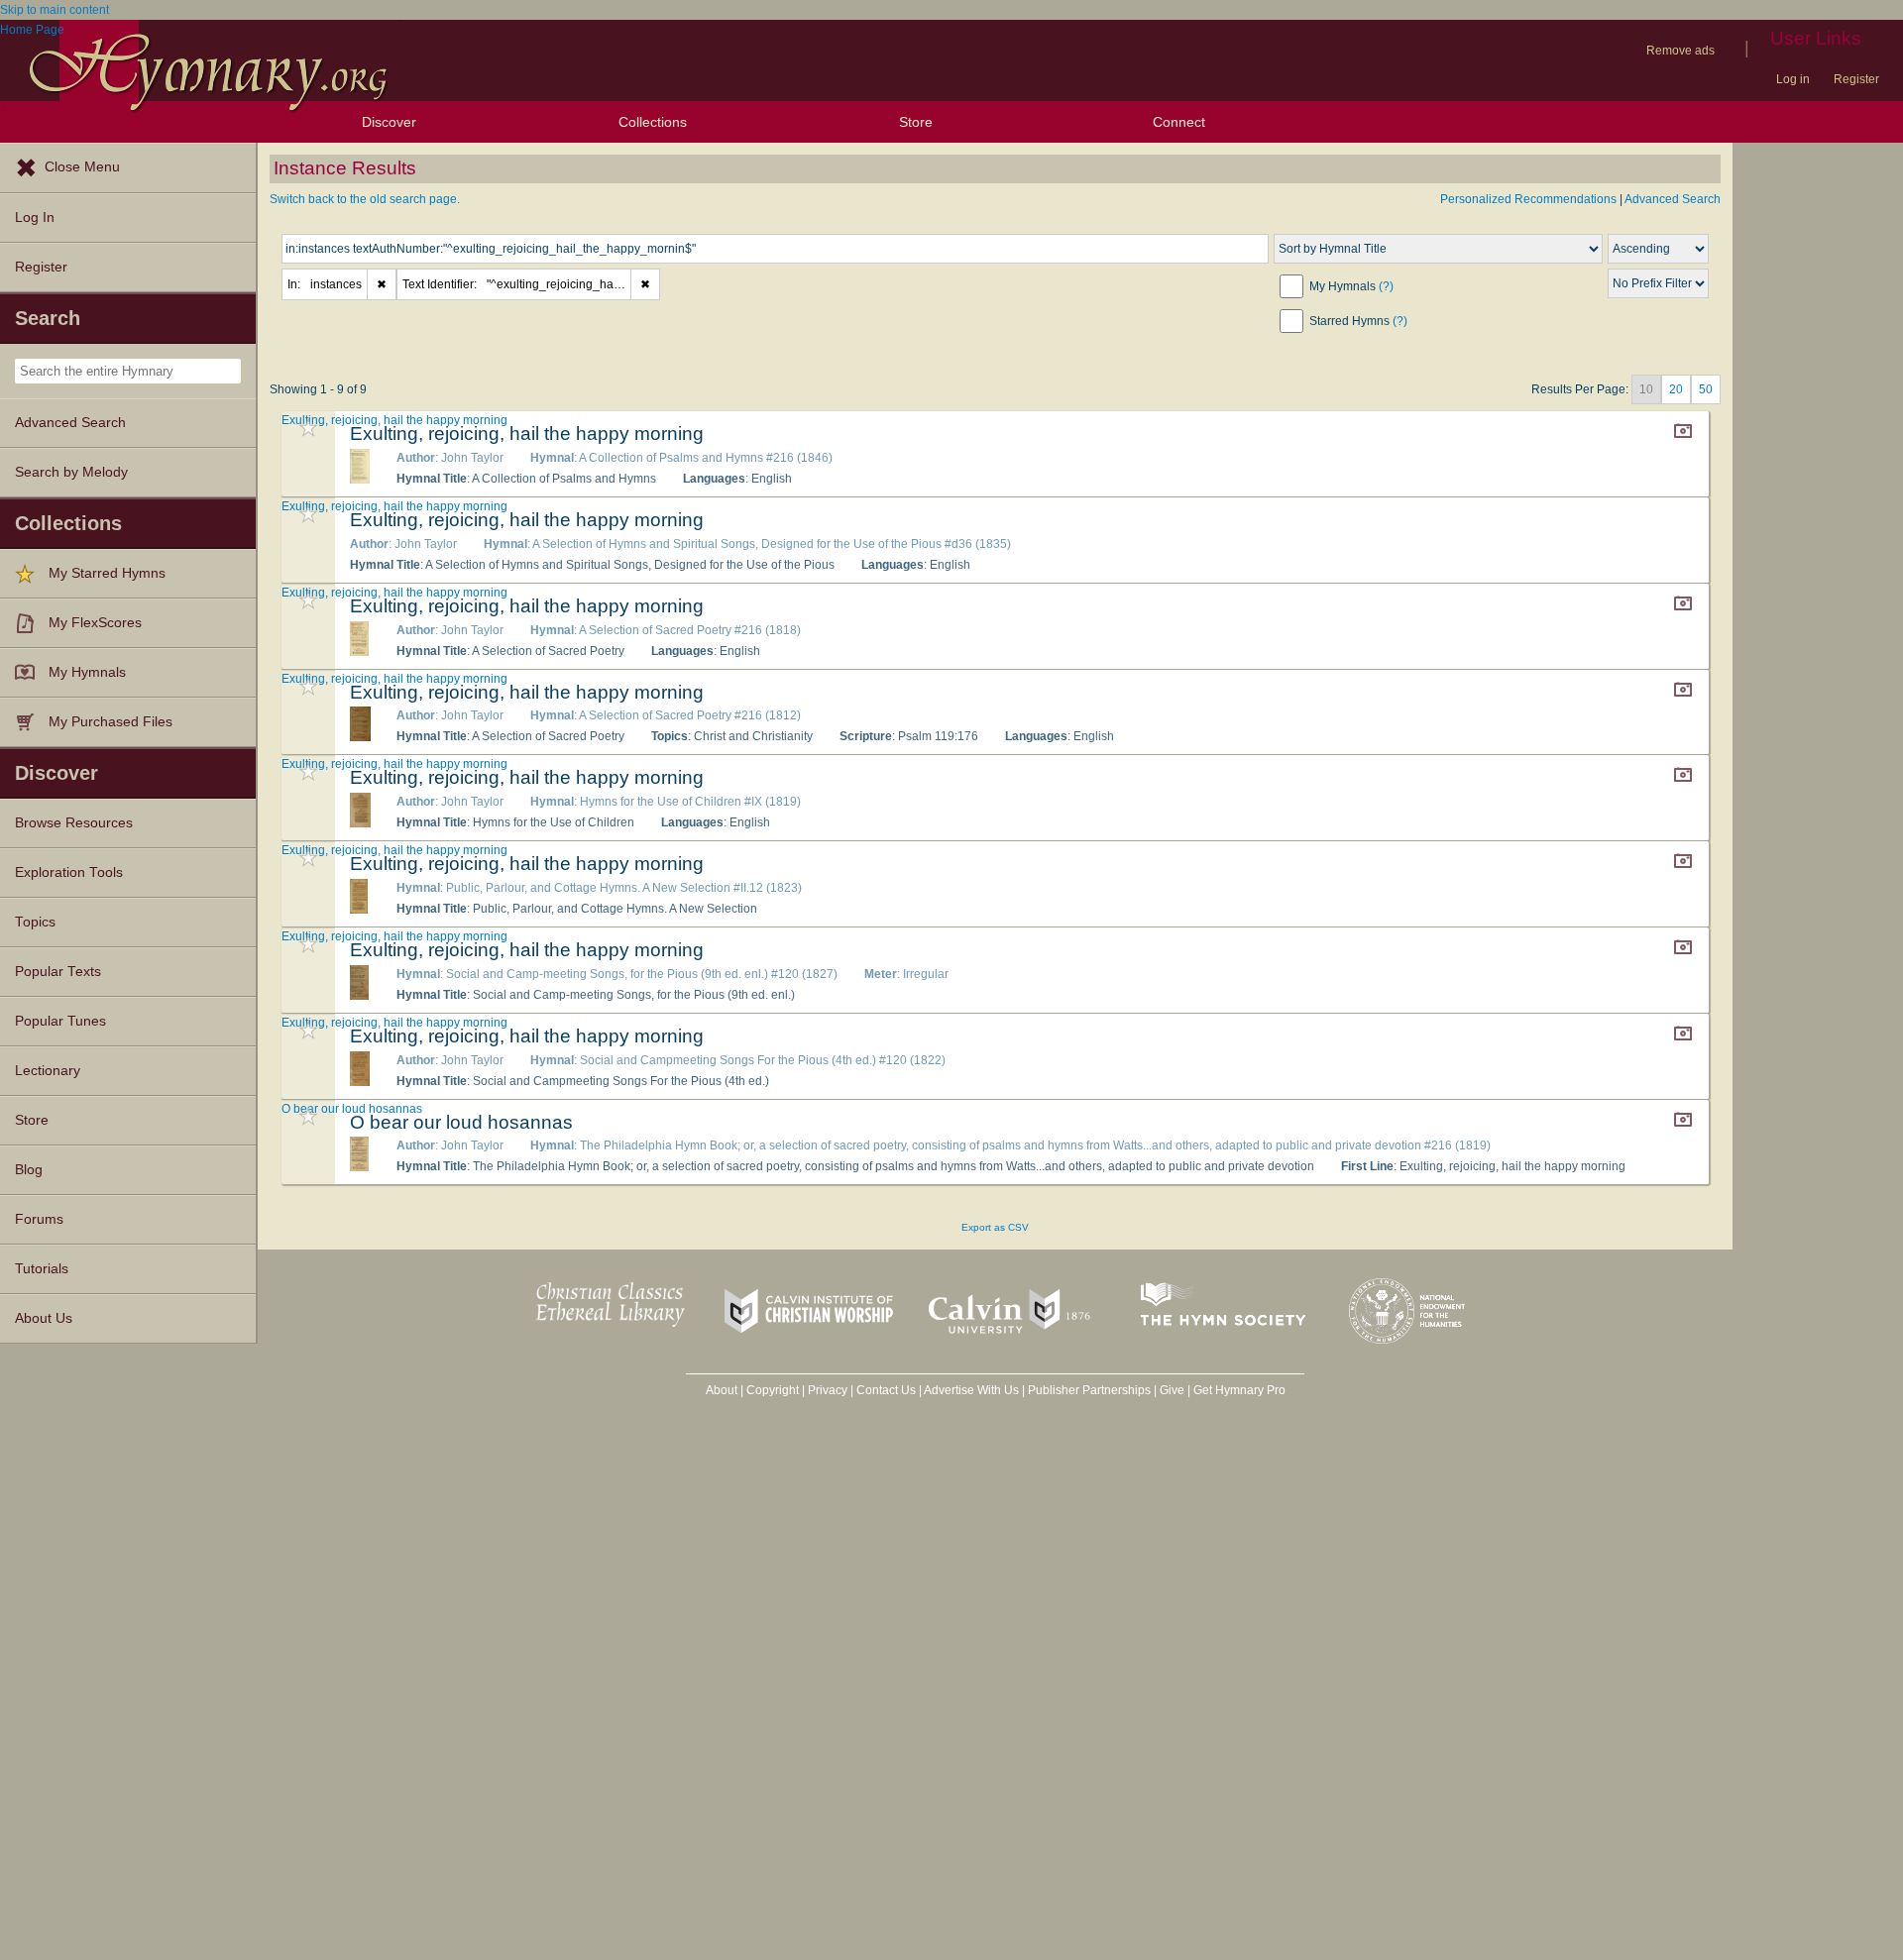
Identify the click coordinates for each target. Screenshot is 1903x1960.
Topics (35, 922)
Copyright (773, 1390)
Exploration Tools (69, 872)
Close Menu (82, 167)
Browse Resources (74, 823)
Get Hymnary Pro (1239, 1390)
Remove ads (1680, 51)
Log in (1793, 79)
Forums (39, 1219)
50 (1706, 389)
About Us (44, 1318)
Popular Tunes (60, 1021)
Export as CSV (995, 1227)
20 (1676, 389)
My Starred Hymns (107, 573)
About (722, 1390)
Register (1856, 79)
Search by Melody (71, 472)
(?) (1386, 286)
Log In (35, 218)
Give (1172, 1390)
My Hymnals (87, 672)
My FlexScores (95, 623)
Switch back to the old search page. (365, 199)
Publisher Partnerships (1089, 1390)
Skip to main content (55, 10)
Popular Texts (58, 972)
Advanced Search (70, 423)
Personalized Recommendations (1528, 199)
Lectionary (48, 1071)
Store (916, 122)
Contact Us (886, 1390)
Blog (29, 1170)
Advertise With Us (971, 1390)
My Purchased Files (111, 722)
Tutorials (42, 1269)
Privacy (828, 1390)
